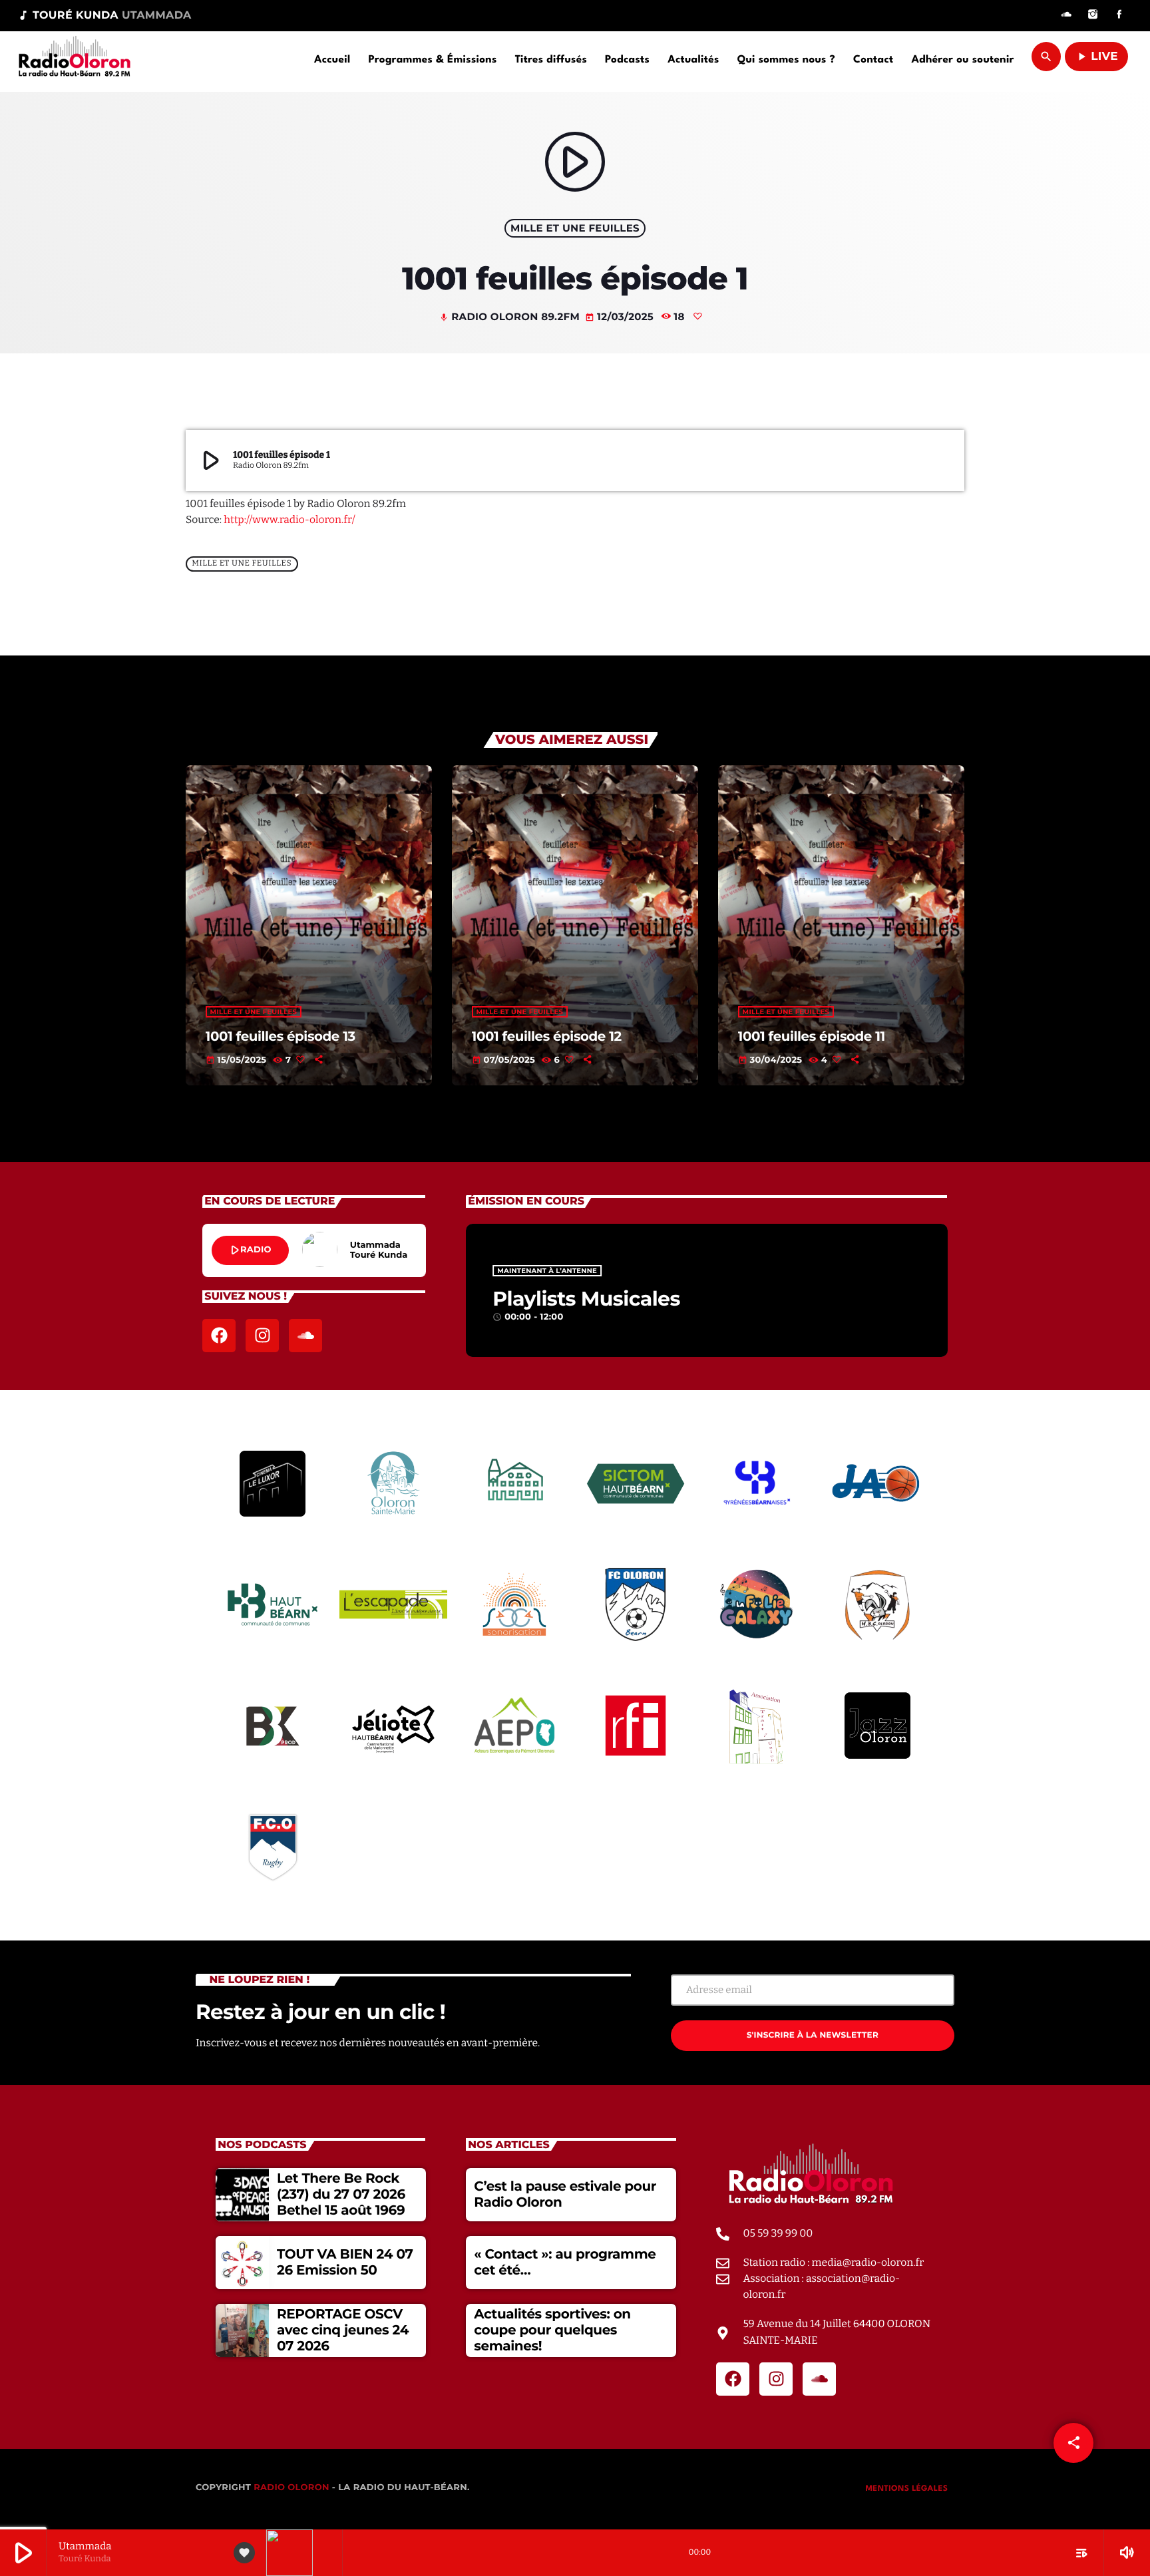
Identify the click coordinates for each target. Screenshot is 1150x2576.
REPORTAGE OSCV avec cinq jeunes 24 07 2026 (343, 2330)
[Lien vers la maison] (74, 57)
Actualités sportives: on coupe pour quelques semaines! (552, 2330)
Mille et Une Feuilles (575, 228)
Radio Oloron (291, 2487)
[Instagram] (1093, 16)
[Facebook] (1119, 16)
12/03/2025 (621, 316)
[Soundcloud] (1066, 16)
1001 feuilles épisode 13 (281, 1036)
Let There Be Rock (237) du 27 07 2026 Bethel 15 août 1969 (341, 2195)
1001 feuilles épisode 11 (812, 1036)
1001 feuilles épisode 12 (547, 1036)
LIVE (1096, 57)
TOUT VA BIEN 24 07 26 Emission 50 (345, 2263)
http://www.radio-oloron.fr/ (289, 520)
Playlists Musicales (586, 1299)
